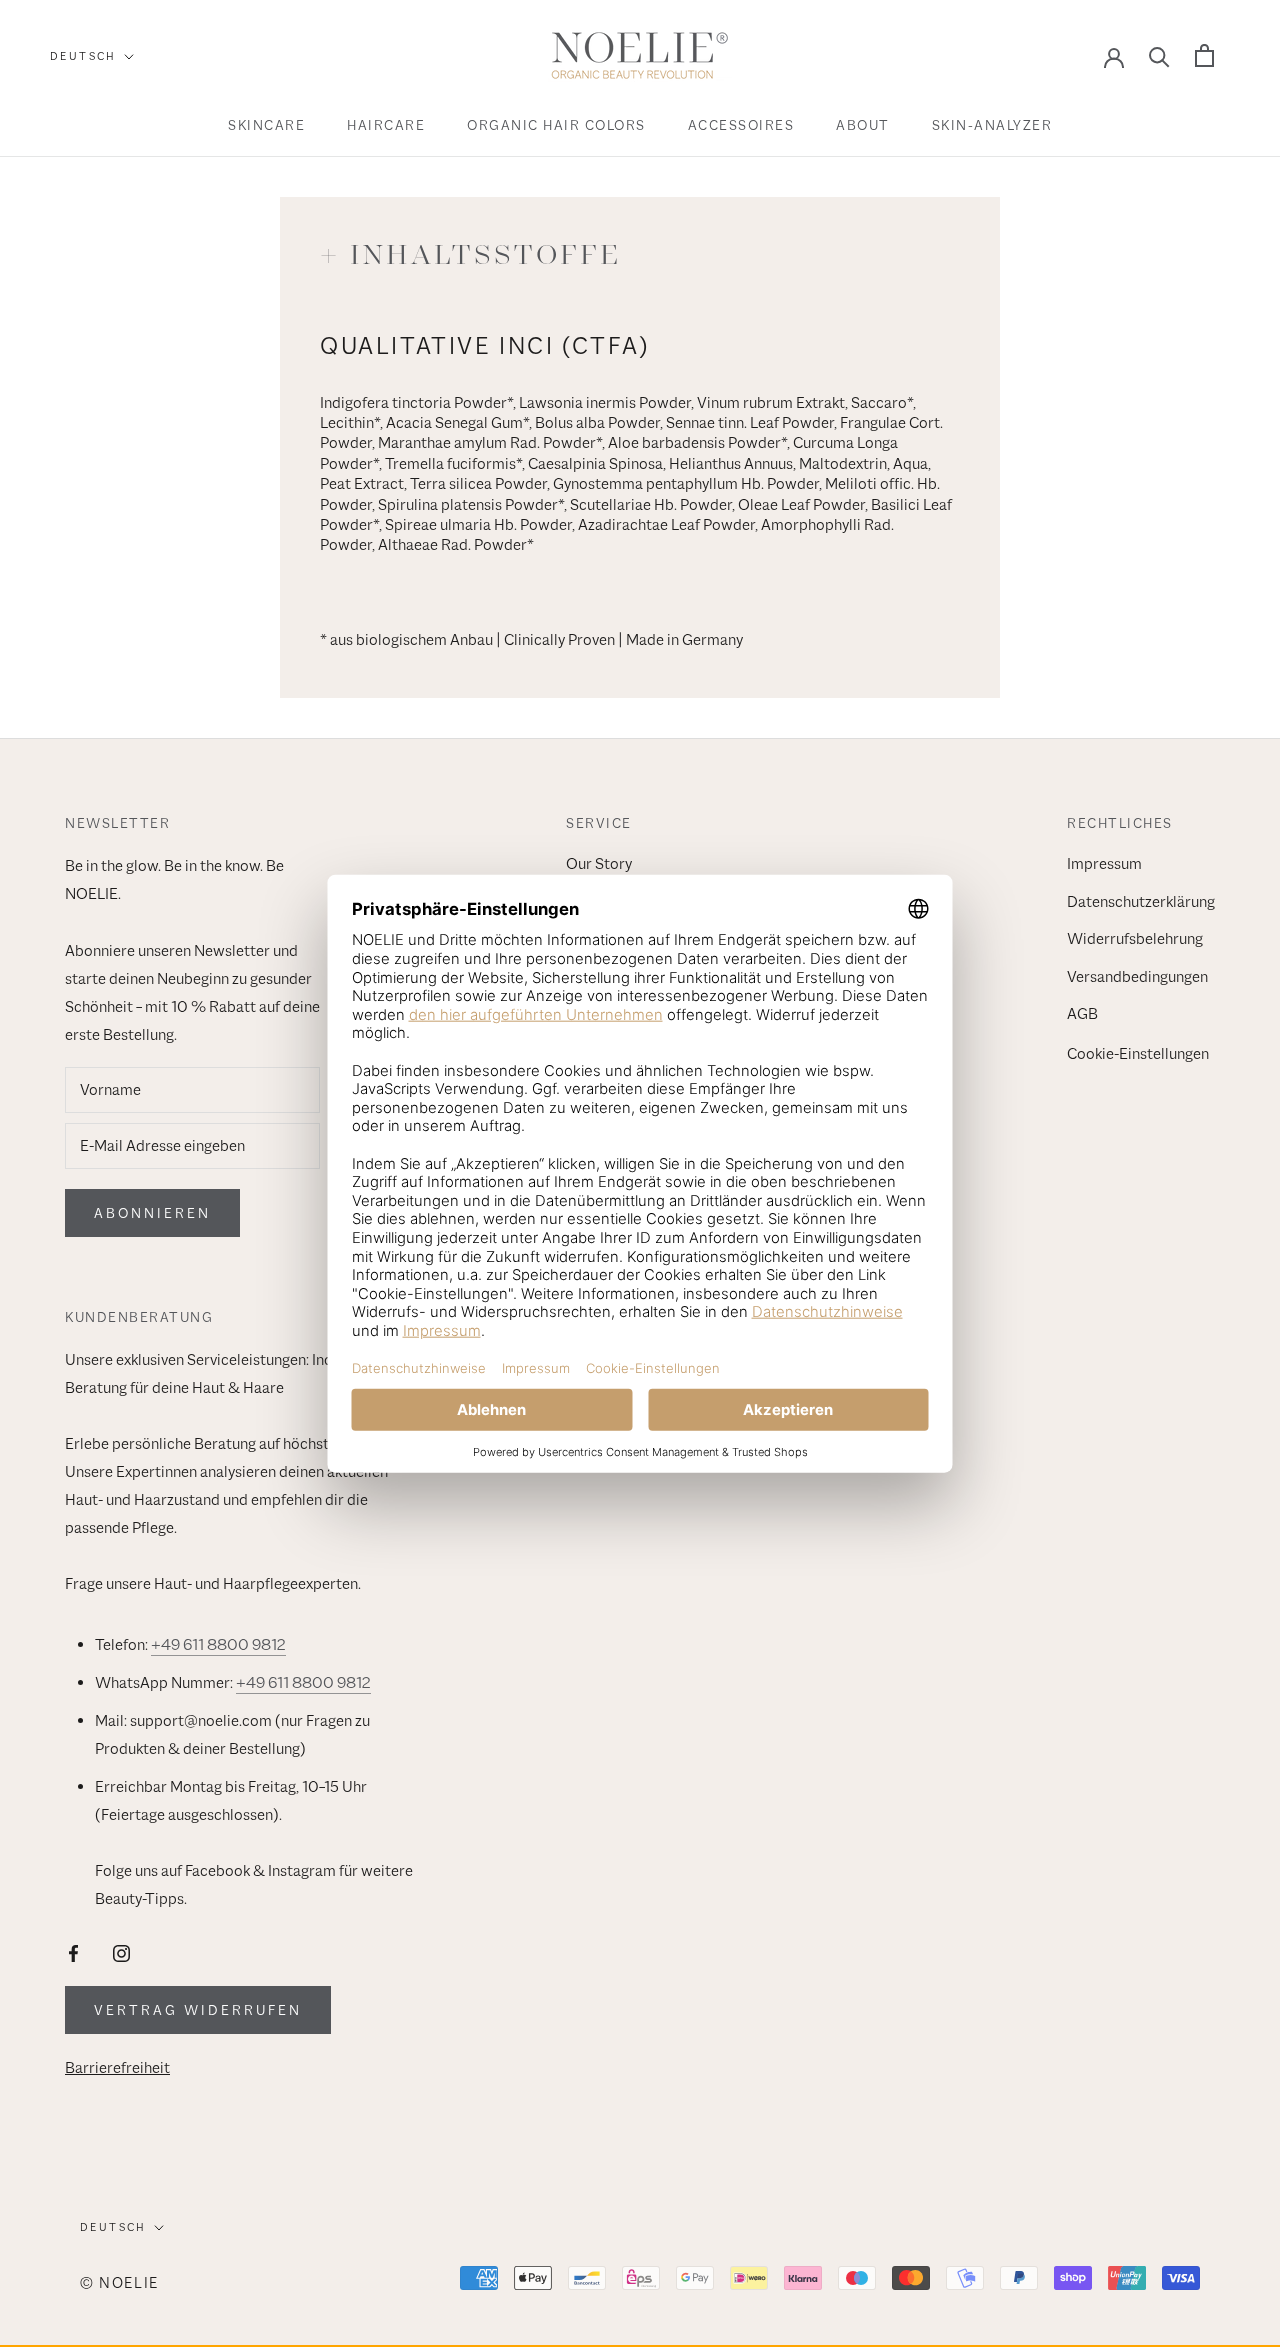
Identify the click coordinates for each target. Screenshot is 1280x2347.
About (863, 125)
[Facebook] (73, 1952)
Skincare (266, 125)
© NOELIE (119, 2282)
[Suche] (1159, 55)
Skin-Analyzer (992, 125)
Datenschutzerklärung (1141, 902)
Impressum (1104, 864)
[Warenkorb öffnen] (1204, 55)
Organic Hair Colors (556, 125)
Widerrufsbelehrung (1135, 939)
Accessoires (741, 125)
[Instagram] (121, 1952)
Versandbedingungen (1137, 977)
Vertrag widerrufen (198, 2010)
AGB (1082, 1014)
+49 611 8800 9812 (218, 1645)
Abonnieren (152, 1213)
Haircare (386, 125)
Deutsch (83, 56)
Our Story (599, 864)
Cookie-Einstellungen (1138, 1054)
